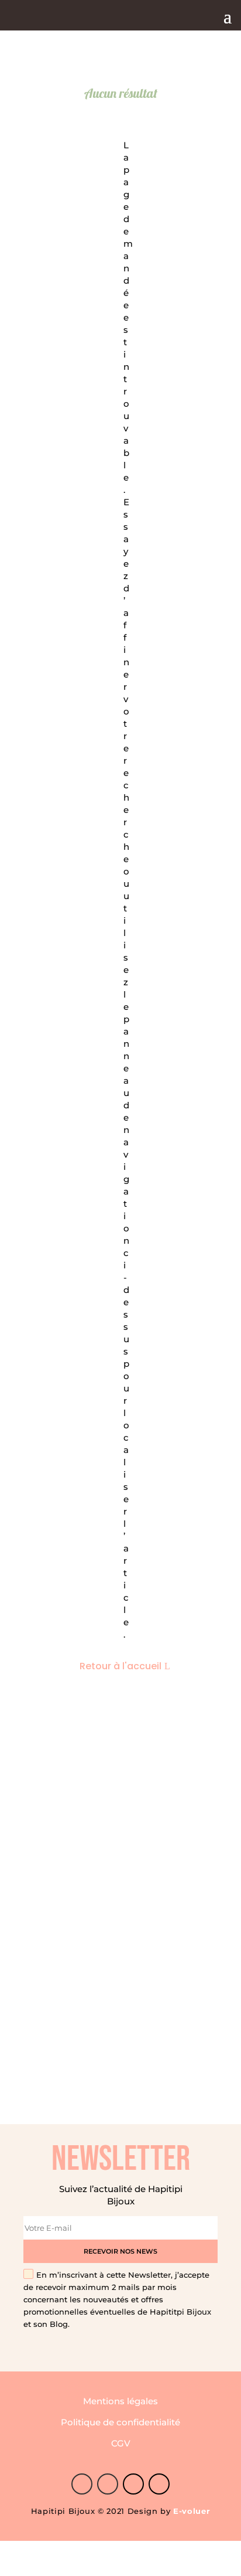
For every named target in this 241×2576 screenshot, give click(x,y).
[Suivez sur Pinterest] (108, 2484)
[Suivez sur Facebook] (82, 2484)
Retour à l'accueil (120, 1666)
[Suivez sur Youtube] (159, 2484)
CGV (121, 2443)
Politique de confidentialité (120, 2422)
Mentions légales (120, 2401)
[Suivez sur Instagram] (133, 2484)
